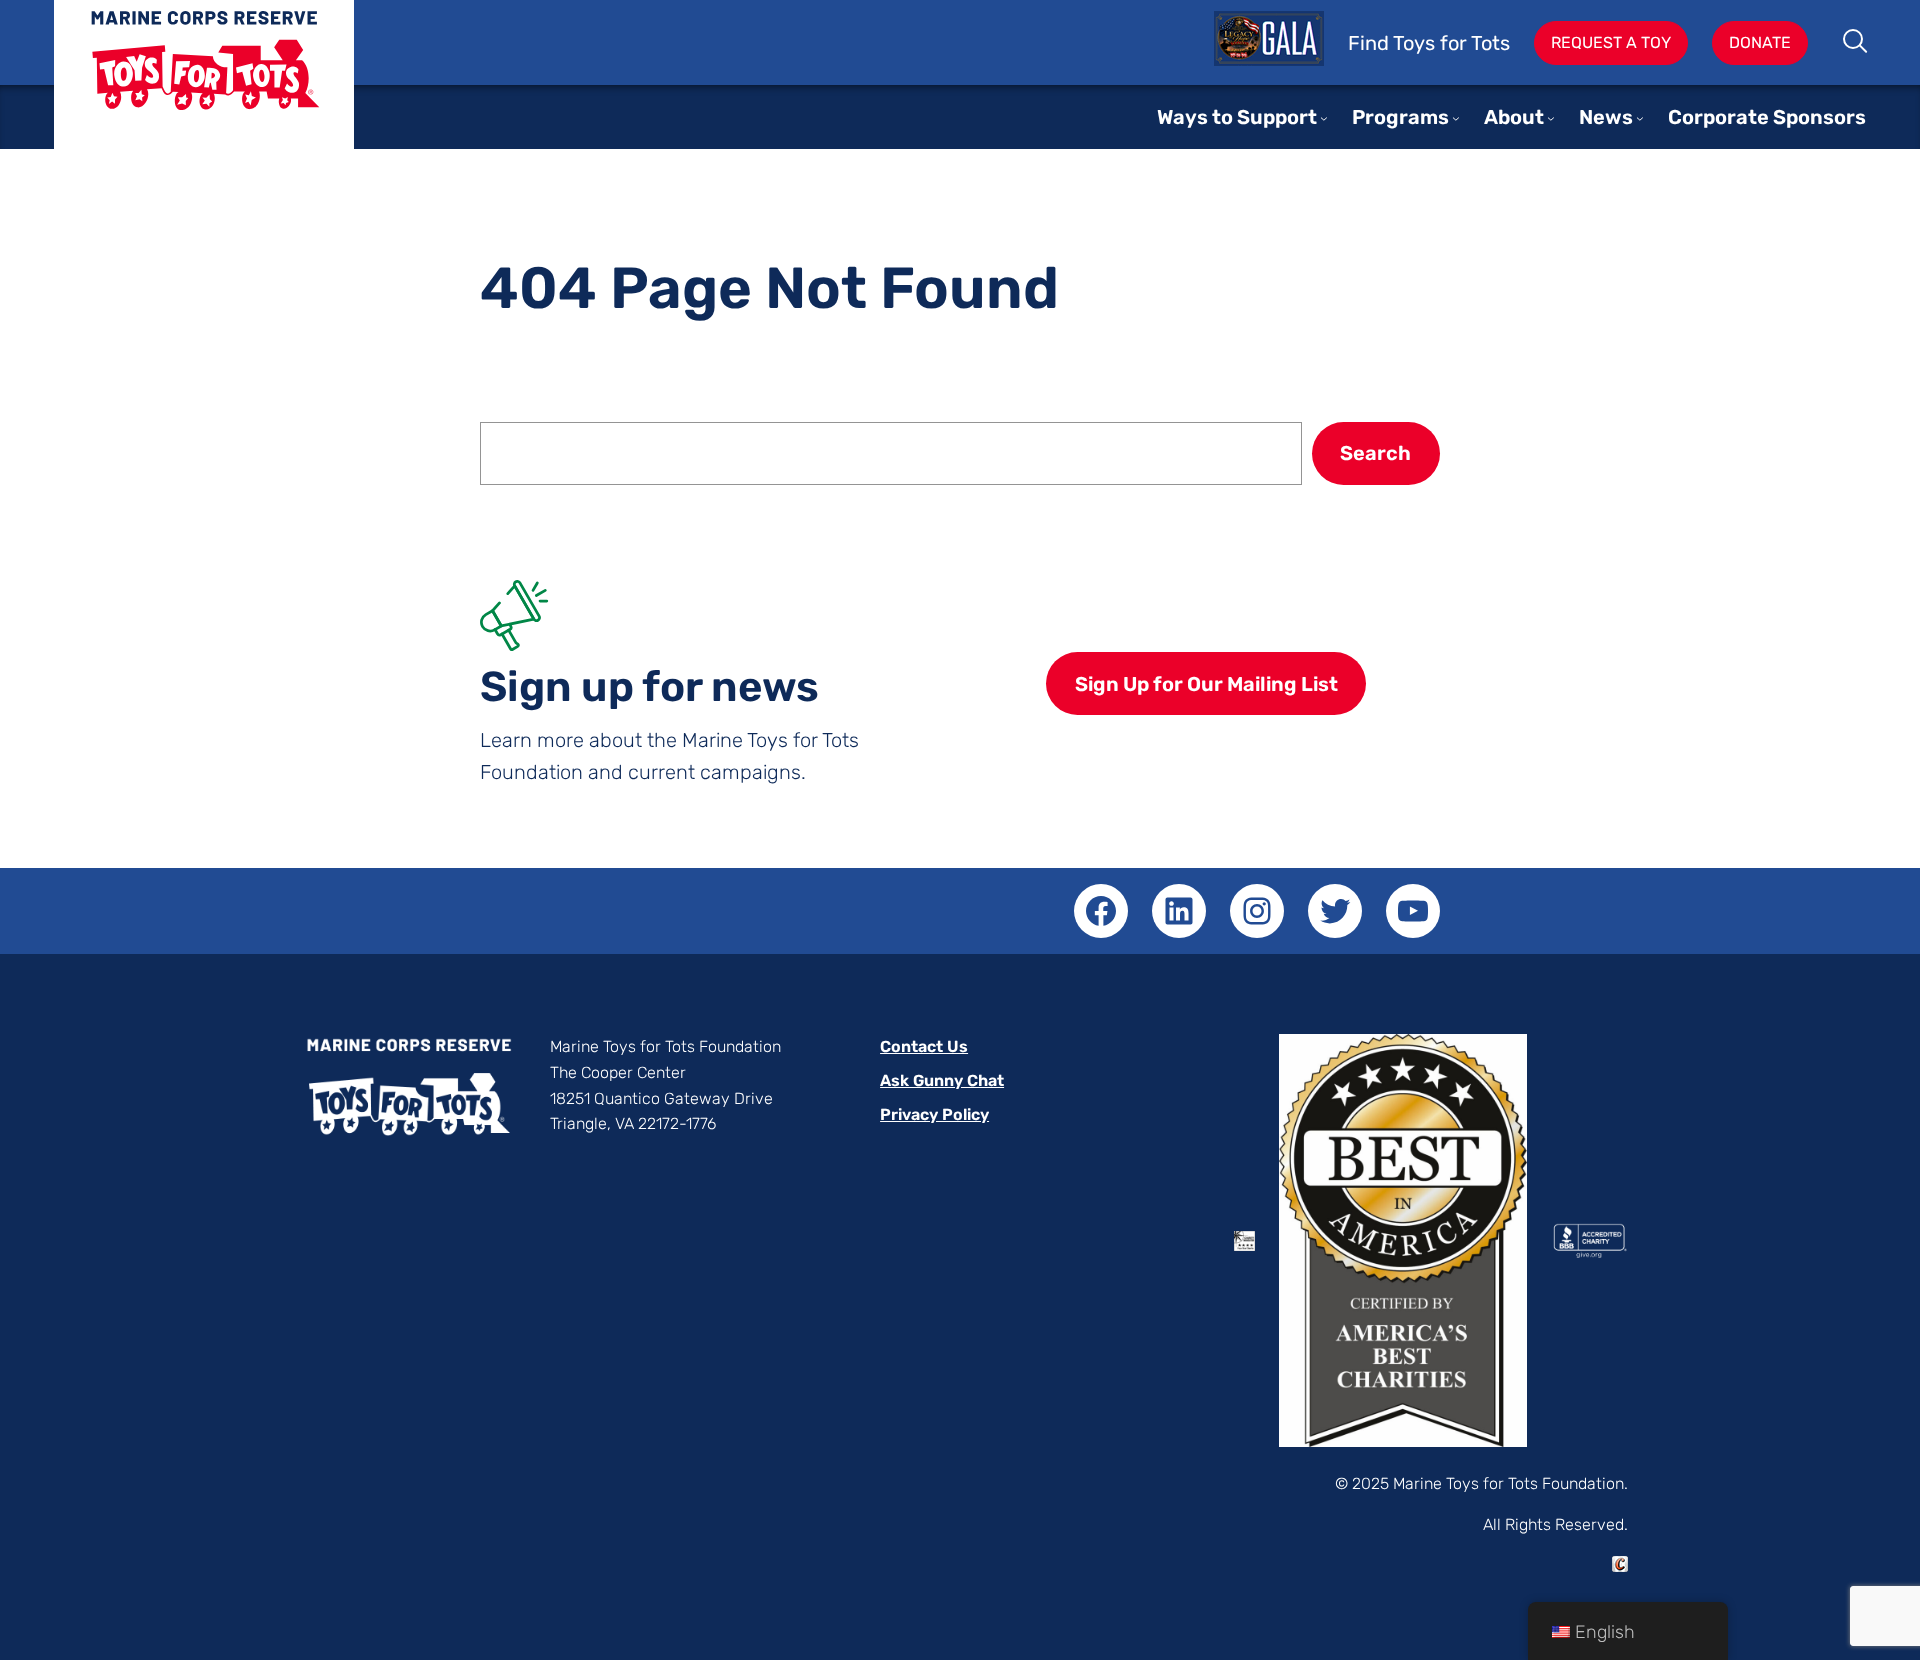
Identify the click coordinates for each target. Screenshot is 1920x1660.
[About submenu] (1551, 118)
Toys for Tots (204, 89)
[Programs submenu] (1456, 118)
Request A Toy (1611, 42)
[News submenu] (1640, 118)
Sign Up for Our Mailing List (1206, 684)
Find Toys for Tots (1429, 43)
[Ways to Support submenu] (1324, 118)
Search (1856, 43)
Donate (1760, 42)
